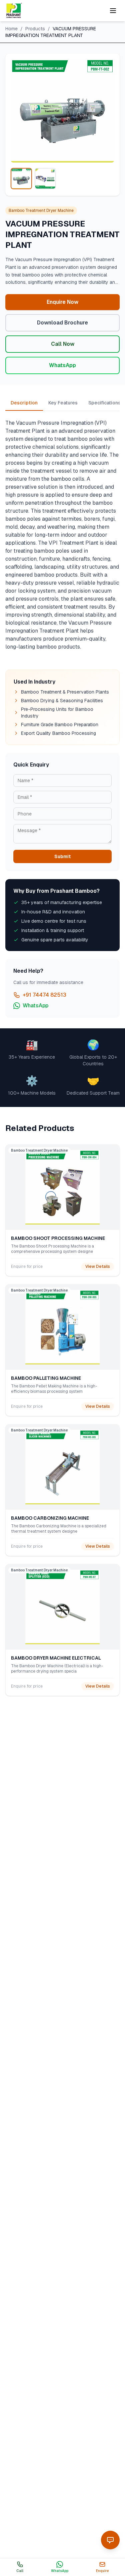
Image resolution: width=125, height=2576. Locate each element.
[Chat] (110, 2540)
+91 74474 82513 (44, 995)
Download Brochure (62, 323)
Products (35, 29)
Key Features (63, 403)
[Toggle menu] (113, 11)
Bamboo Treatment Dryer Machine (41, 211)
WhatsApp (62, 365)
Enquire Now (62, 302)
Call (20, 2571)
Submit (62, 856)
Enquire (102, 2571)
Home (11, 29)
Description (24, 403)
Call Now (63, 344)
